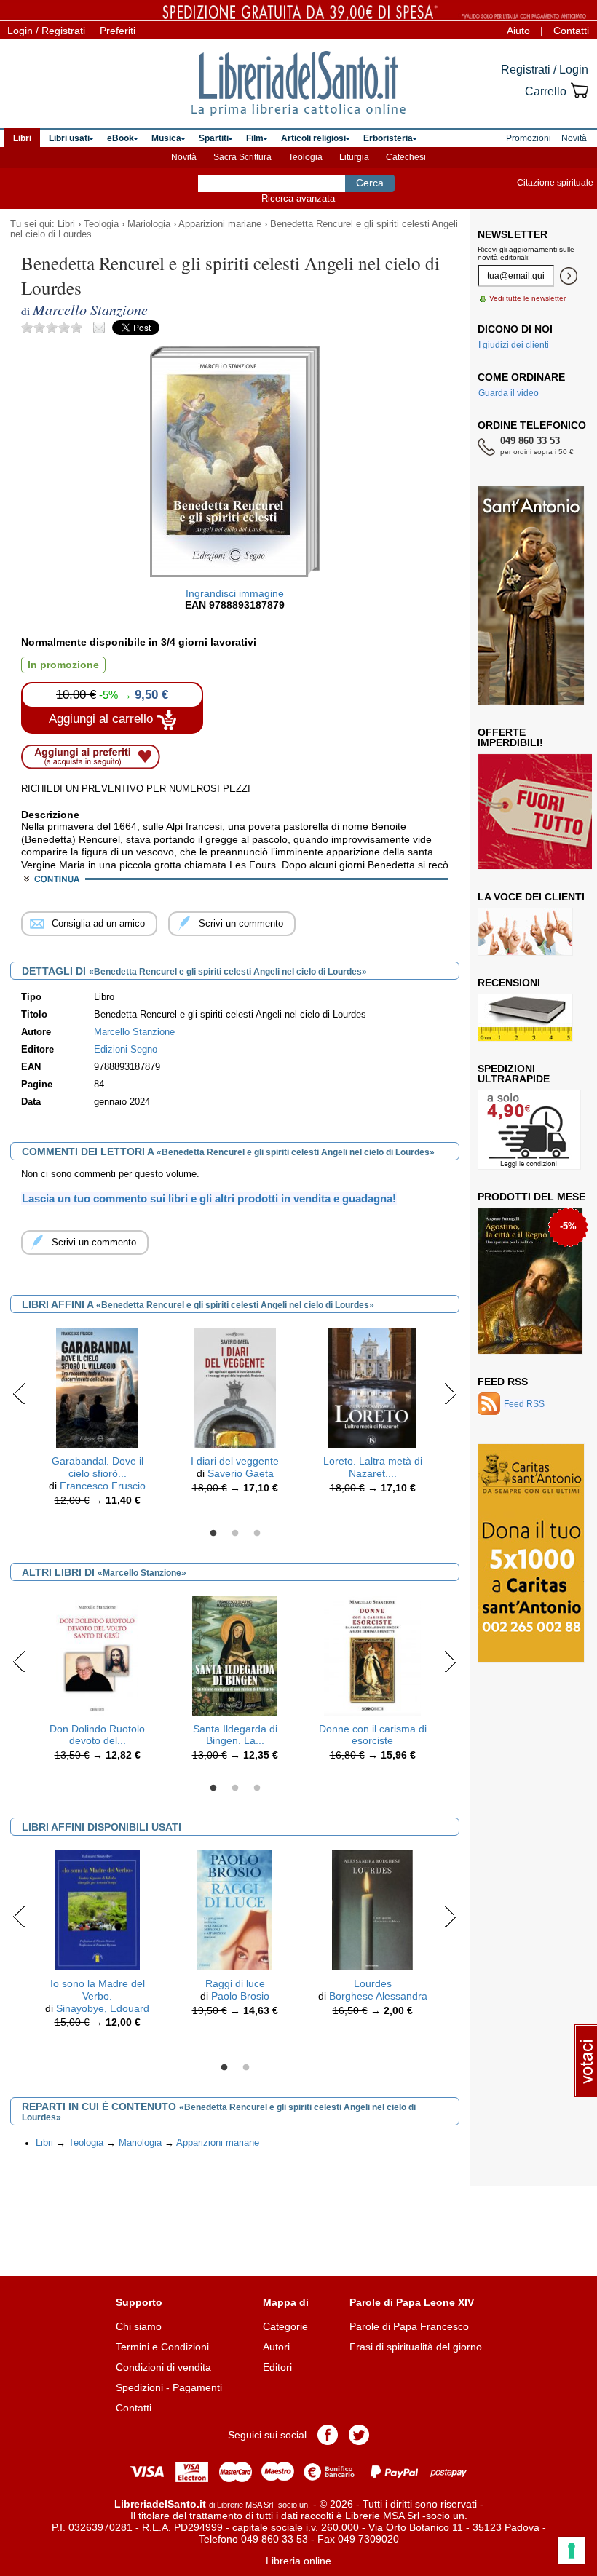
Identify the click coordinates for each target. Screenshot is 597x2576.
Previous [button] (19, 1393)
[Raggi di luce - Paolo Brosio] (234, 1909)
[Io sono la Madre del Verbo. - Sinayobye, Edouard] (98, 1909)
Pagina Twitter (359, 2435)
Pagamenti (197, 2387)
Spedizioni (139, 2387)
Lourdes (373, 1983)
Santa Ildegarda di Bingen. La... (235, 1735)
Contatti (571, 31)
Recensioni (509, 983)
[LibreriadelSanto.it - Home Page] (298, 84)
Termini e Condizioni (162, 2347)
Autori (276, 2347)
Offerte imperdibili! (510, 737)
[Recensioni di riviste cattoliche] (525, 1018)
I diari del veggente (235, 1461)
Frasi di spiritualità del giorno (416, 2347)
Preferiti (118, 31)
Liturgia (354, 157)
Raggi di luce (235, 1983)
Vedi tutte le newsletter (527, 298)
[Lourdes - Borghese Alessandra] (372, 1909)
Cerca (370, 183)
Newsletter (513, 234)
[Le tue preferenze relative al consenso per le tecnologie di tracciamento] (572, 2551)
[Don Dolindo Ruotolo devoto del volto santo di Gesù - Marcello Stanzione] (98, 1654)
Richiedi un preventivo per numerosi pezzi (136, 789)
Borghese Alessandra (378, 1996)
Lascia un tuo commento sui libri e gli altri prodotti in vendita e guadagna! (209, 1198)
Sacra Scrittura (242, 157)
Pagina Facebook (328, 2435)
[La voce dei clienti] (525, 932)
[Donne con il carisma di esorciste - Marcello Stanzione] (372, 1654)
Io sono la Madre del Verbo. (98, 1990)
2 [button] (235, 1534)
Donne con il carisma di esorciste (373, 1735)
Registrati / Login (545, 70)
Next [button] (450, 1393)
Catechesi (406, 157)
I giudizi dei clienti (514, 345)
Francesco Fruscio (103, 1486)
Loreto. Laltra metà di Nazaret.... (373, 1467)
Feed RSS (503, 1382)
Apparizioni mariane (220, 224)
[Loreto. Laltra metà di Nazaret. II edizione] (372, 1387)
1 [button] (213, 1534)
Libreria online (298, 2561)
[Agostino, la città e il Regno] (530, 1281)
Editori (277, 2367)
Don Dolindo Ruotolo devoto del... (97, 1735)
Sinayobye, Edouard (103, 2008)
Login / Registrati (46, 31)
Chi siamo (139, 2326)
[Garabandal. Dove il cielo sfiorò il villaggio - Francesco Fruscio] (97, 1387)
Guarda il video (509, 393)
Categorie (285, 2326)
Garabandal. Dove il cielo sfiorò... (98, 1467)
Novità (184, 157)
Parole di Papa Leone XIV (412, 2302)
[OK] (569, 276)
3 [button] (257, 1534)
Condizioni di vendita (163, 2367)
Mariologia (149, 224)
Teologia (305, 157)
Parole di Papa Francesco (409, 2326)
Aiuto (518, 31)
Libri (66, 224)
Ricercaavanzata (298, 198)
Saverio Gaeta (241, 1473)
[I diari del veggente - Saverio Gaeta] (235, 1387)
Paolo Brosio (240, 1996)
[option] (97, 1420)
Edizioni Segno (126, 1050)
